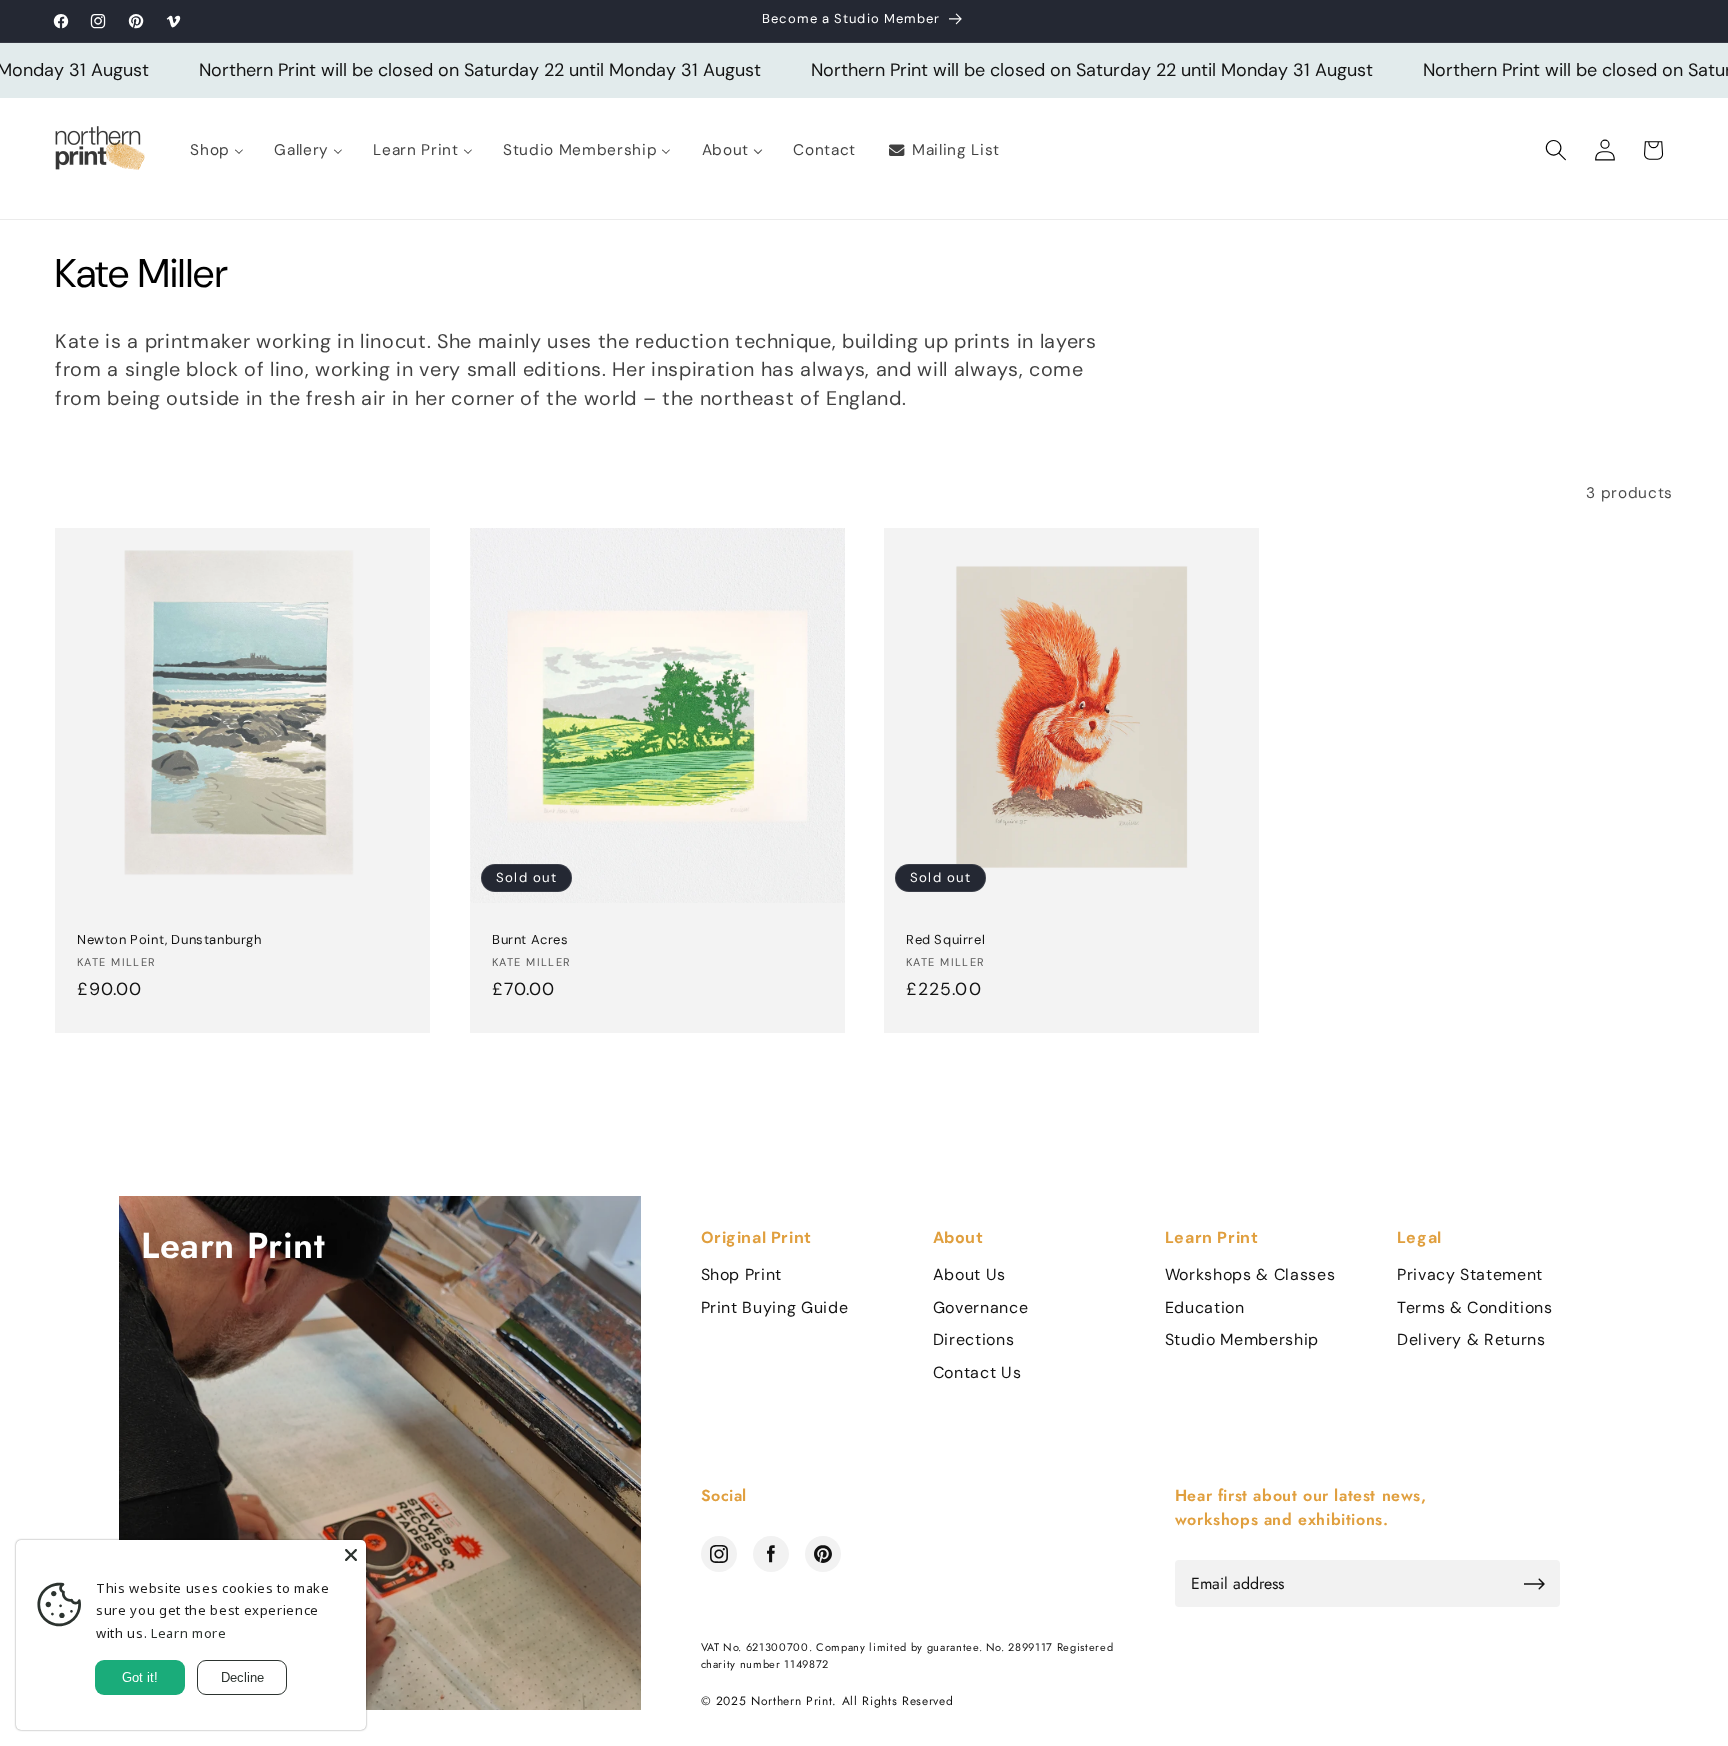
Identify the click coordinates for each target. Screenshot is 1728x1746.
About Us (969, 1275)
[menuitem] (217, 150)
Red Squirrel (945, 940)
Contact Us (977, 1373)
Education (1205, 1308)
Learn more (189, 1633)
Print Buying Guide (775, 1308)
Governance (981, 1308)
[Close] (351, 1555)
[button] (1556, 150)
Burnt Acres (530, 940)
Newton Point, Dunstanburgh (169, 940)
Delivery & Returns (1471, 1340)
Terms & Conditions (1475, 1308)
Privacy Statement (1470, 1275)
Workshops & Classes (1250, 1275)
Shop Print (742, 1275)
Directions (974, 1340)
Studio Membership (1242, 1340)
